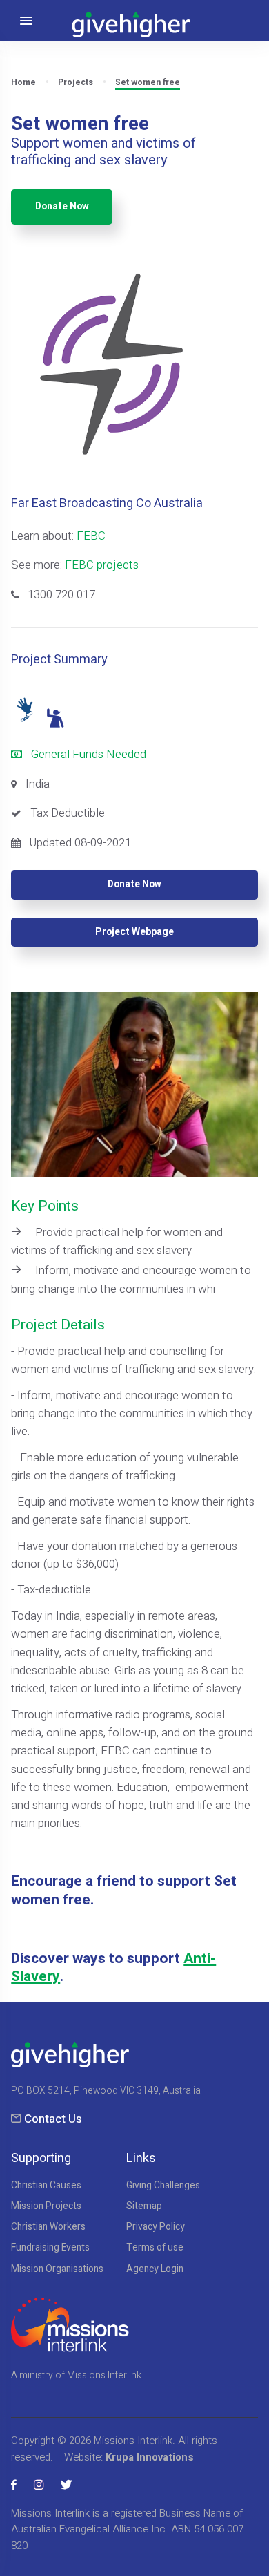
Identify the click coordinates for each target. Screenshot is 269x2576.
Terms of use (155, 2248)
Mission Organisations (57, 2269)
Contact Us (53, 2119)
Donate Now (62, 207)
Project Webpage (134, 932)
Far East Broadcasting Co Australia (107, 503)
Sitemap (144, 2206)
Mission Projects (46, 2206)
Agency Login (155, 2269)
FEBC (91, 536)
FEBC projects (102, 565)
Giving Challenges (163, 2186)
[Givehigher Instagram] (39, 2485)
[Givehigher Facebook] (14, 2485)
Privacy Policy (156, 2227)
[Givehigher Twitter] (66, 2485)
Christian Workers (48, 2227)
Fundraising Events (50, 2248)
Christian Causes (46, 2186)
